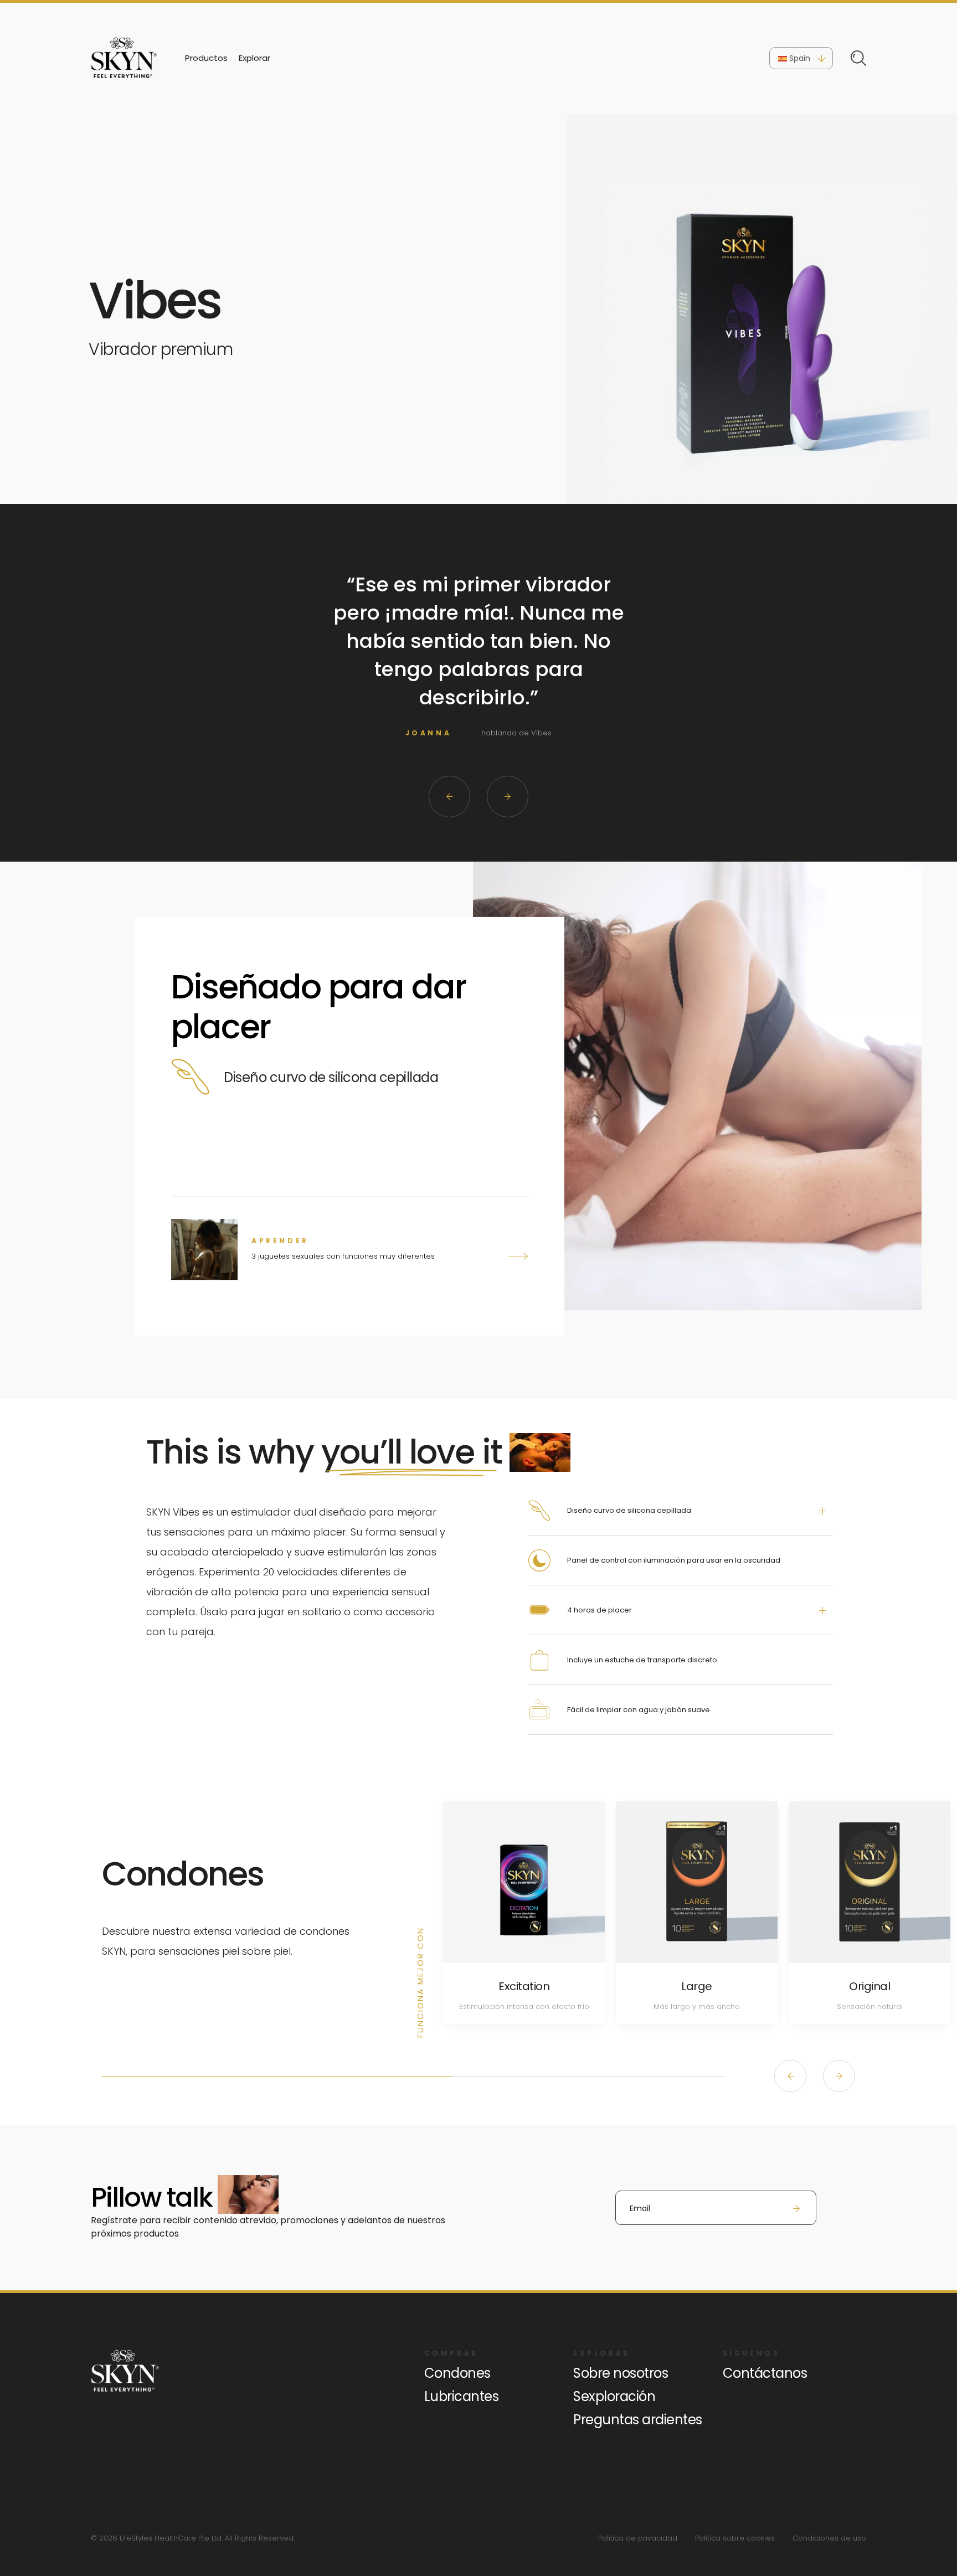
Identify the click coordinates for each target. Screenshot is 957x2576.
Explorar (254, 58)
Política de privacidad (638, 2538)
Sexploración (614, 2396)
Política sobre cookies (735, 2538)
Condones (457, 2373)
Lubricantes (462, 2396)
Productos (206, 58)
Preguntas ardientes (638, 2420)
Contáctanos (765, 2373)
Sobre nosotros (621, 2373)
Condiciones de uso (829, 2538)
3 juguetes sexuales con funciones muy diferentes (343, 1256)
